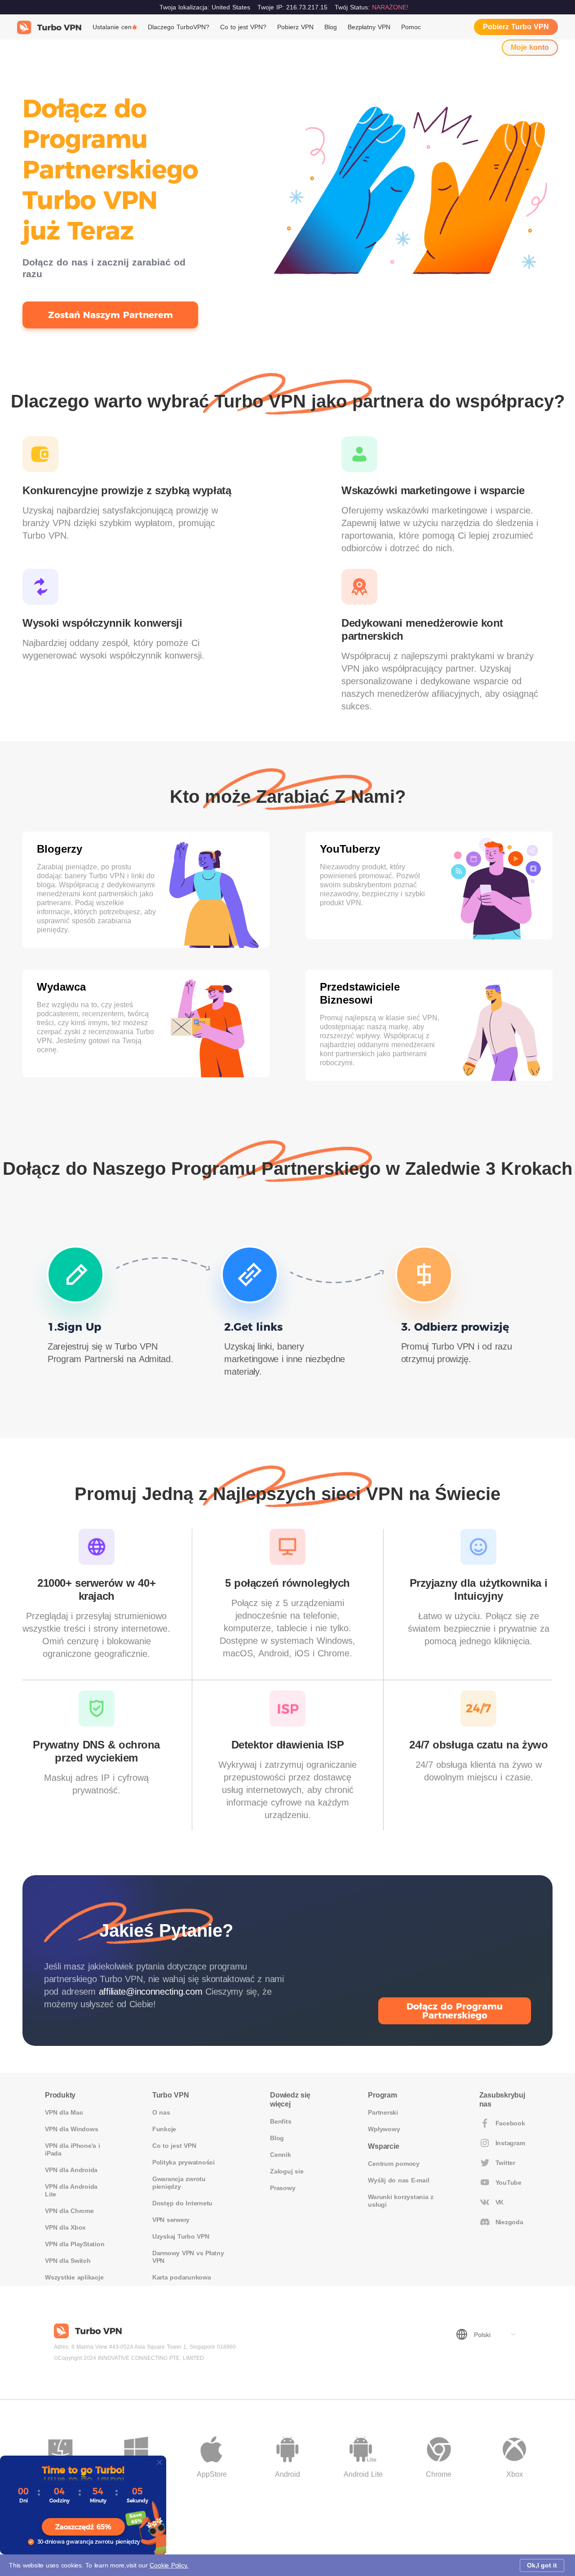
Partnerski (383, 2112)
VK (500, 2202)
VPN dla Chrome (69, 2211)
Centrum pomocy (394, 2164)
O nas (161, 2112)
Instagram (510, 2143)
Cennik (281, 2155)
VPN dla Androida (71, 2170)
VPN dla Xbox (65, 2227)
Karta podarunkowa (182, 2277)
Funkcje (164, 2129)
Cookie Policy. (169, 2565)
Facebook (510, 2123)
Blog (331, 27)
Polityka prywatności (184, 2162)
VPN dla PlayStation (75, 2244)
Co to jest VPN (174, 2146)
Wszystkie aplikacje (74, 2277)
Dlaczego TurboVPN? (179, 27)
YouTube (509, 2182)
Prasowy (283, 2188)
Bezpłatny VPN (369, 27)
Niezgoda (509, 2222)
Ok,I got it (542, 2565)
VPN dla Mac (64, 2112)
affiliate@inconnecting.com (151, 1992)
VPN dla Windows (71, 2129)
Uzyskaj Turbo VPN (181, 2236)
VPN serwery (171, 2220)
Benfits (281, 2121)
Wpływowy (384, 2129)
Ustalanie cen (112, 27)
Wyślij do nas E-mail (398, 2180)
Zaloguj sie (287, 2171)
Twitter (505, 2163)
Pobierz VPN (295, 27)
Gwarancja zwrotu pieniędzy (179, 2183)
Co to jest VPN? (243, 27)
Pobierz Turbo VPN (516, 27)
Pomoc (411, 27)
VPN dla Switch (68, 2261)
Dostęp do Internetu (182, 2203)
